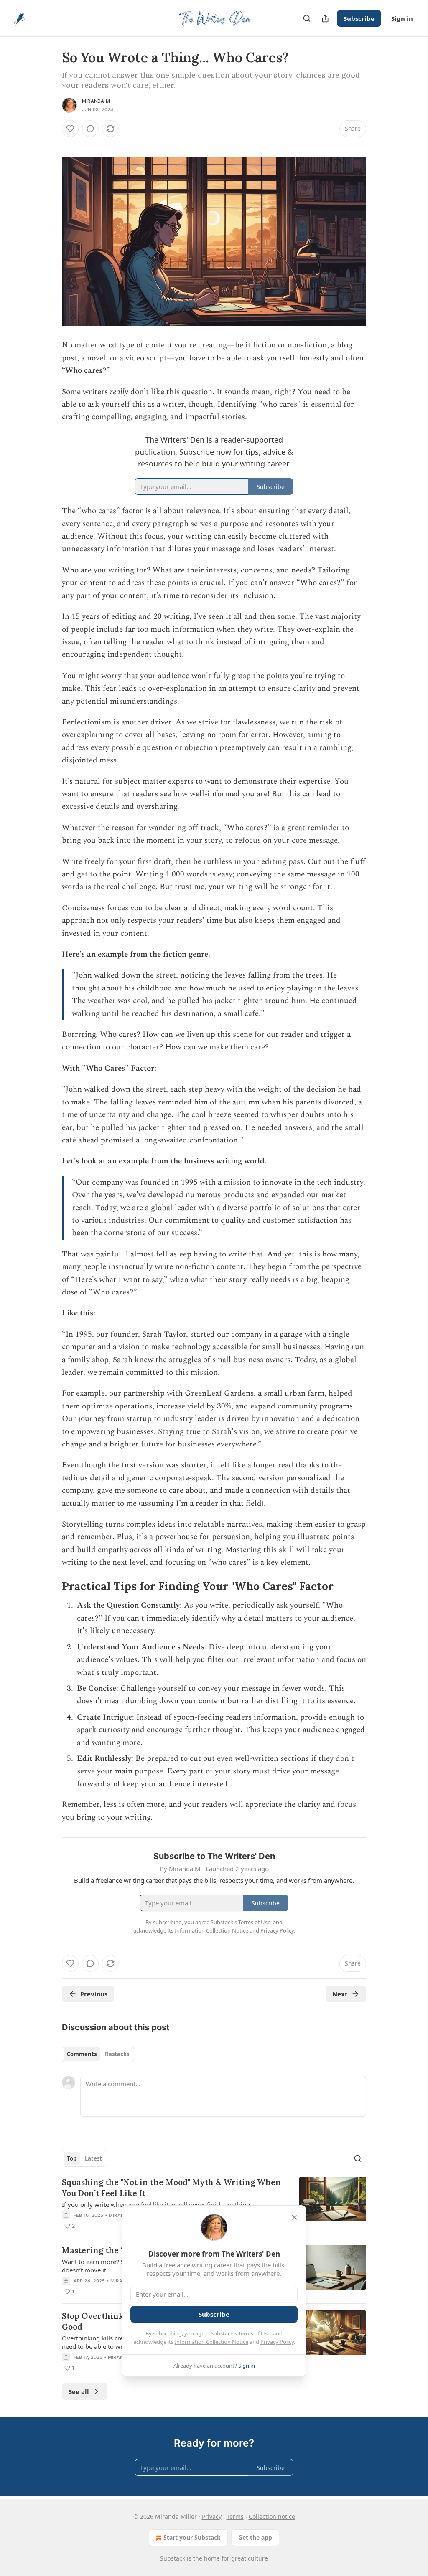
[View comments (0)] (90, 129)
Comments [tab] (82, 2054)
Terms (235, 2516)
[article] (214, 2204)
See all (79, 2391)
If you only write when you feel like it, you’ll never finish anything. (157, 2204)
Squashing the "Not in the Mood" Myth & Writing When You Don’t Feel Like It (171, 2188)
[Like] (70, 129)
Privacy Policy (277, 2342)
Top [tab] (72, 2158)
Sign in (402, 18)
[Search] (307, 18)
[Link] (50, 1586)
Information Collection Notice (211, 2342)
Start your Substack (192, 2537)
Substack (173, 2558)
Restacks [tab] (117, 2054)
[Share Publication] (325, 18)
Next (340, 1994)
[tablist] (98, 2054)
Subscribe (359, 18)
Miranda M (96, 101)
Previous (94, 1994)
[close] (294, 2217)
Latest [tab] (93, 2158)
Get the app (255, 2537)
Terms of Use (254, 2333)
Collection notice (272, 2516)
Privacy (212, 2516)
